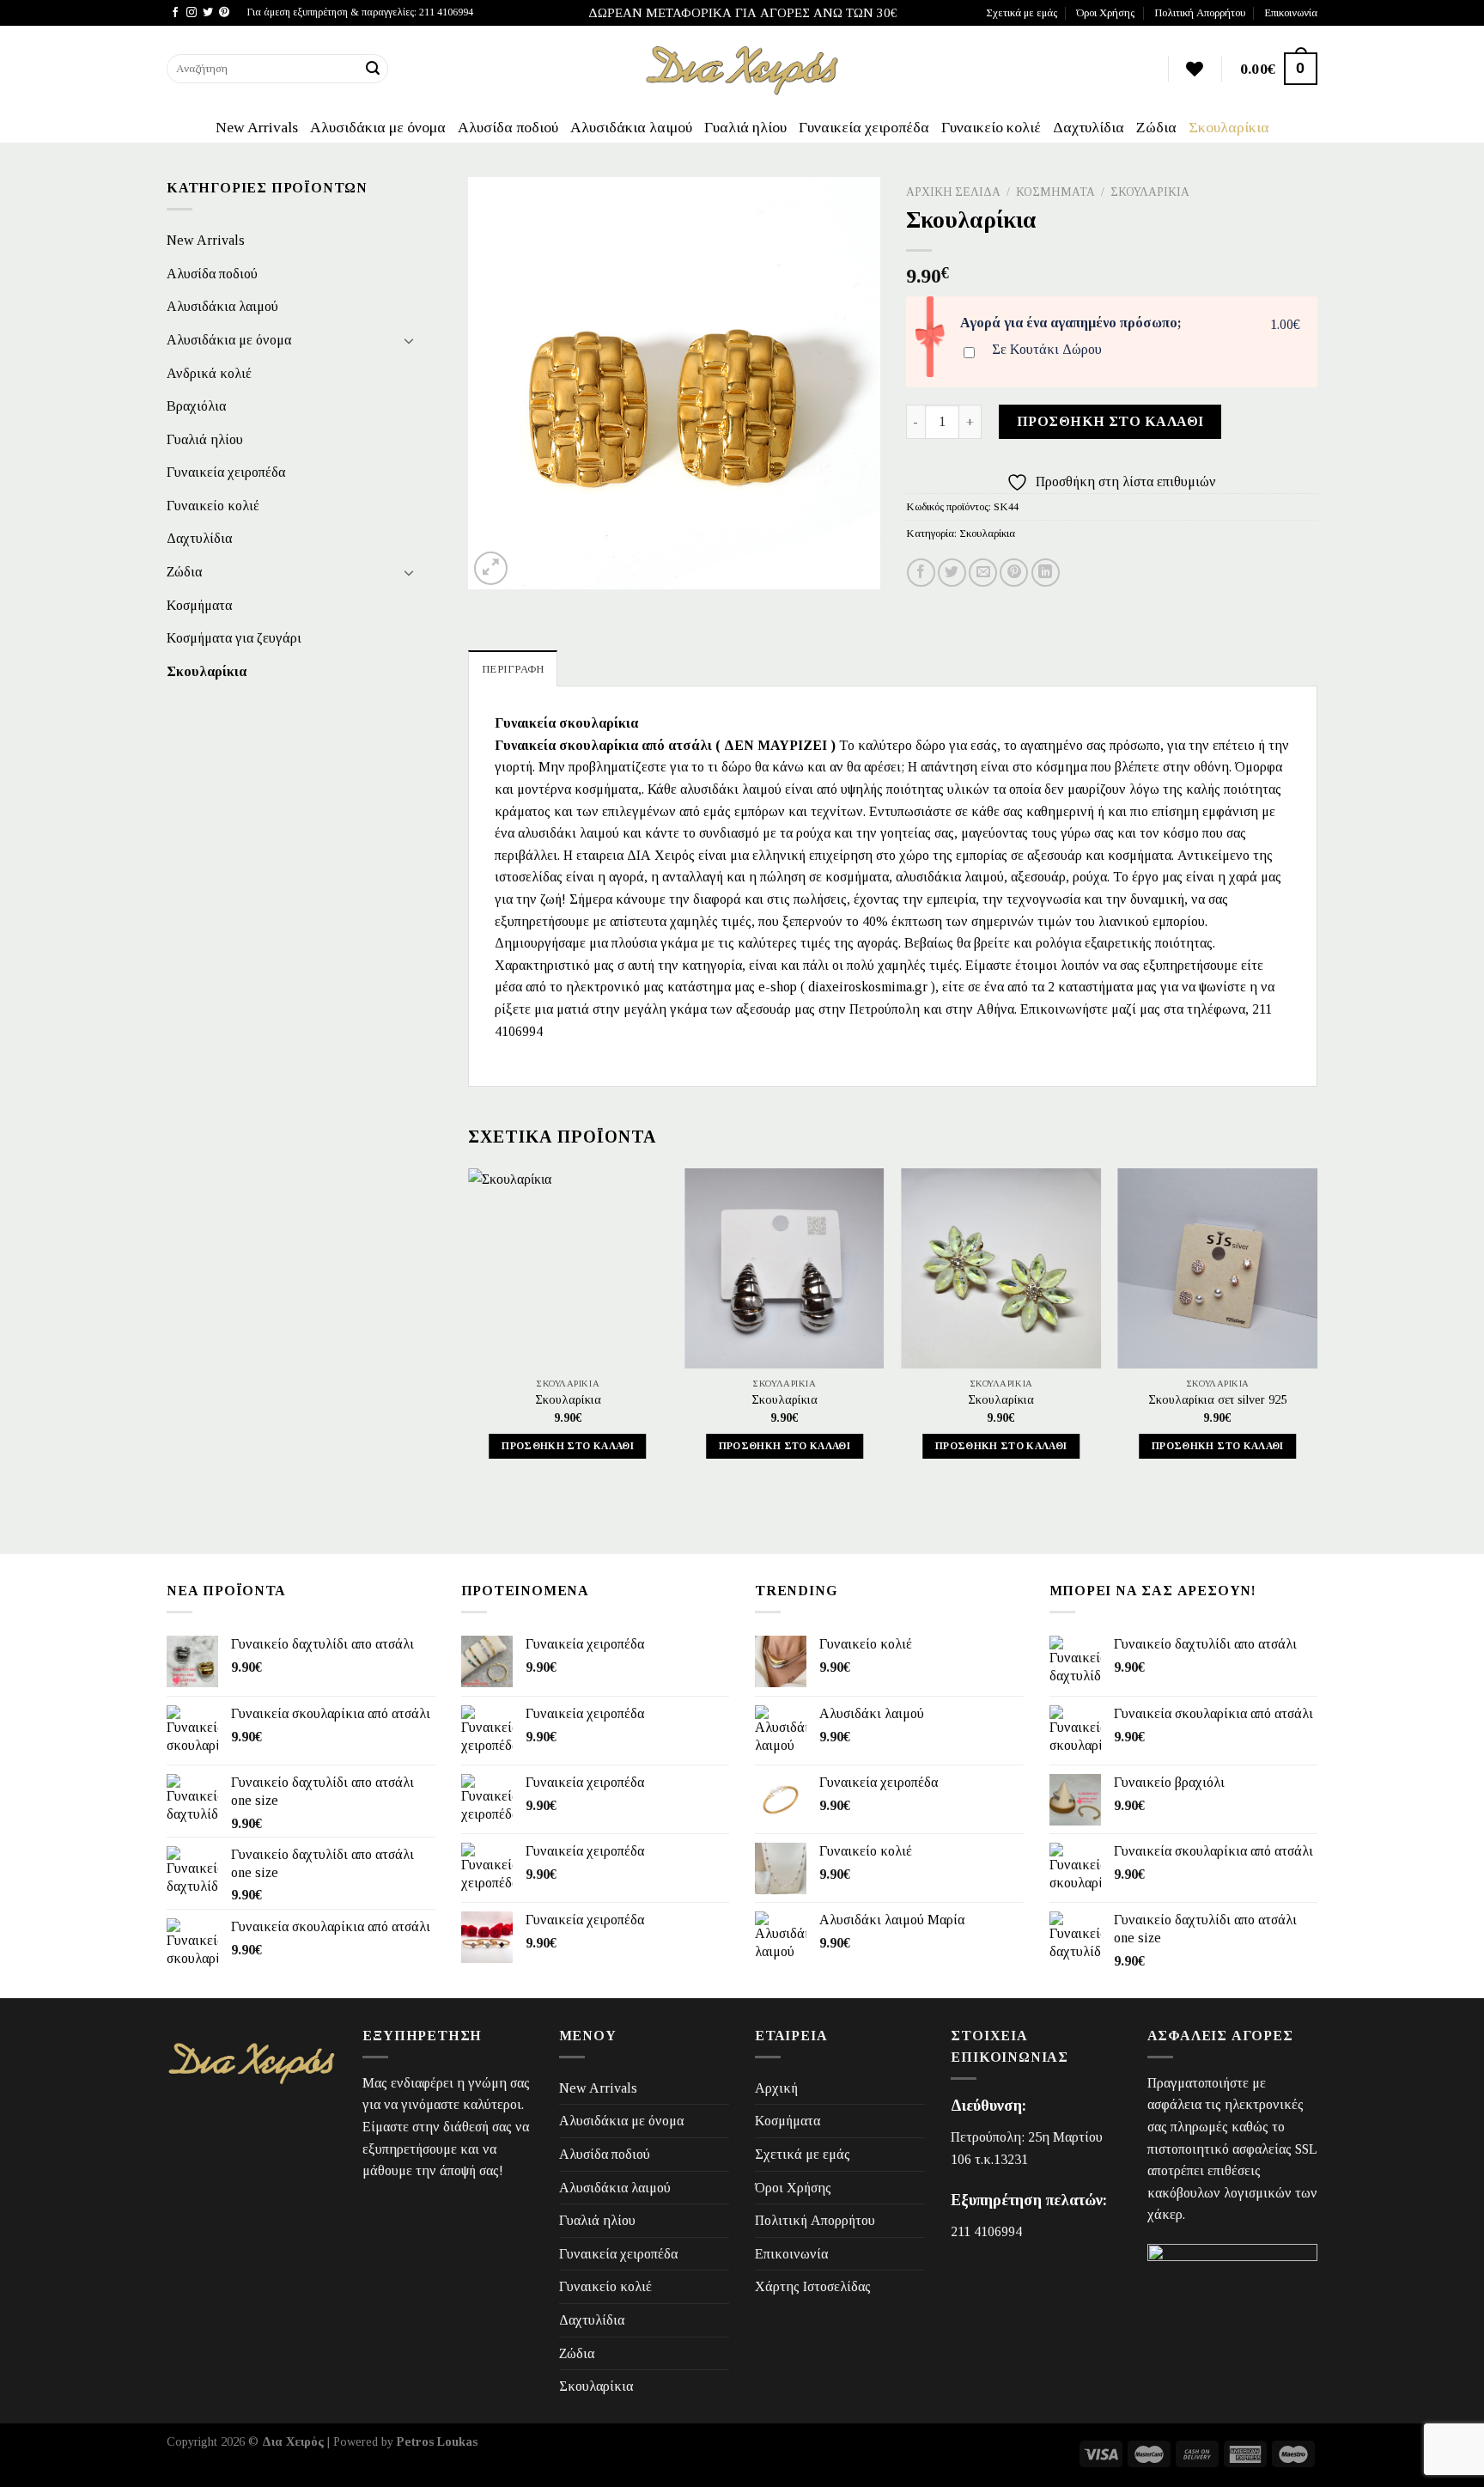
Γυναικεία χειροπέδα (864, 127)
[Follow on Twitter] (208, 13)
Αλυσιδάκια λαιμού (631, 127)
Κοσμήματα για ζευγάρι (234, 638)
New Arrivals (257, 127)
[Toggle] (409, 340)
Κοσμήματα (199, 605)
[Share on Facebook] (921, 573)
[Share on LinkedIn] (1046, 573)
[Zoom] (491, 568)
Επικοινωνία (1291, 13)
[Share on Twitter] (952, 573)
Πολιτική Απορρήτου (1200, 13)
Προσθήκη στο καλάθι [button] (568, 1446)
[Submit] (373, 69)
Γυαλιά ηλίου (745, 127)
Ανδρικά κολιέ (209, 373)
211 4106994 (986, 2231)
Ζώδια (1156, 127)
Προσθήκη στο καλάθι (1110, 421)
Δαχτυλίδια (1089, 127)
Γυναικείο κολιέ (991, 127)
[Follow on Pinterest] (224, 13)
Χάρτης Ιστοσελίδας (813, 2286)
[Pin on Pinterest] (1014, 573)
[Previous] (469, 1329)
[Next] (1317, 1329)
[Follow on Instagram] (192, 13)
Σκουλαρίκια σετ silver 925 (1217, 1399)
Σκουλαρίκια (1229, 127)
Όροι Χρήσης (1105, 13)
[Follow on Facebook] (175, 13)
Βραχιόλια (196, 406)
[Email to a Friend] (983, 573)
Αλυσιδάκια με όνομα (378, 127)
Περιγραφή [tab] (513, 669)
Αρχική (776, 2088)
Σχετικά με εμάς (1022, 13)
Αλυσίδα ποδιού (508, 127)
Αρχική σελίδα (953, 192)
